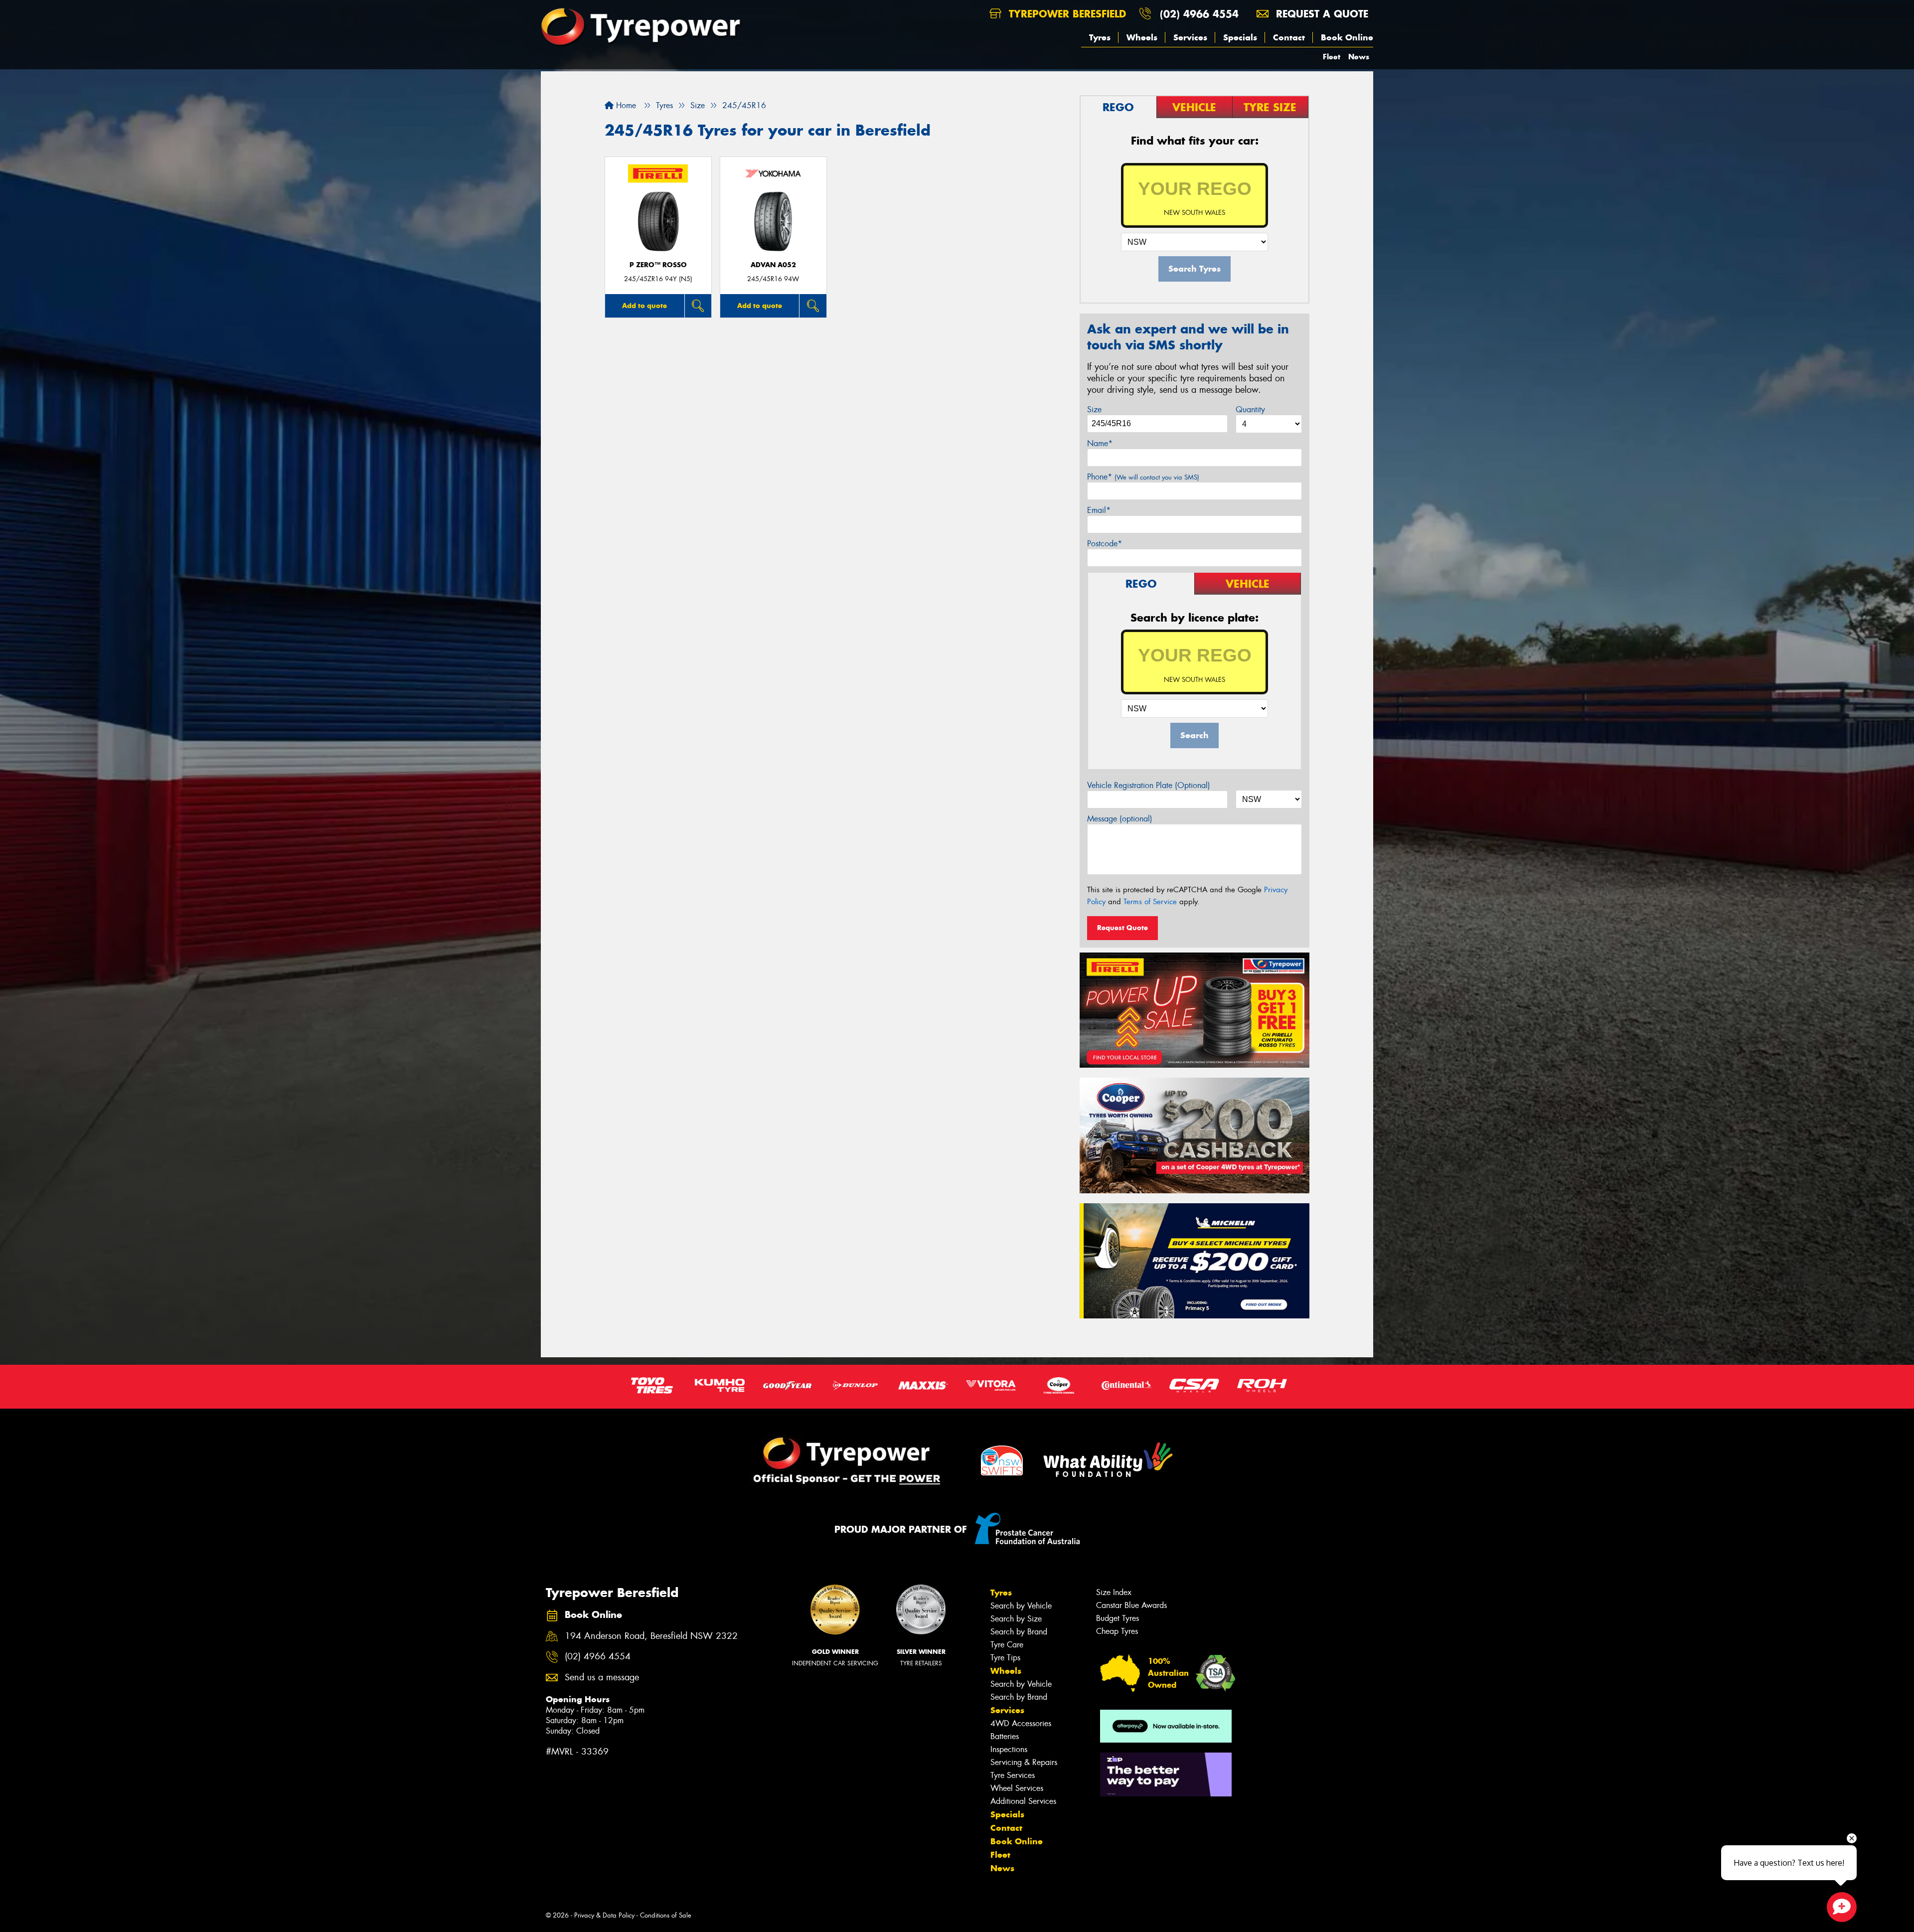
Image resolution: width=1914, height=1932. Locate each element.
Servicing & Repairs (1024, 1762)
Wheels (1142, 37)
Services (1190, 37)
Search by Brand (1019, 1632)
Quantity (1250, 409)
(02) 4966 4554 (1199, 14)
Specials (1240, 37)
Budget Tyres (1117, 1618)
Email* (1099, 510)
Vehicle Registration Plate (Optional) (1149, 785)
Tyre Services (1013, 1775)
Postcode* (1105, 544)
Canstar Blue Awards (1131, 1605)
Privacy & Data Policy (604, 1915)
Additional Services (1023, 1801)
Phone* (1143, 477)
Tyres (1100, 37)
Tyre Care (1007, 1645)
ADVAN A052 (773, 265)
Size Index (1114, 1592)
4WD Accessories (1021, 1723)
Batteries (1005, 1736)
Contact (1289, 37)
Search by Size (1016, 1619)
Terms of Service (1150, 902)
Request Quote (1122, 928)
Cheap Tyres (1117, 1631)
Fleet (1332, 57)
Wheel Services (1017, 1788)
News (1359, 57)
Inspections (1009, 1749)
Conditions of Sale (666, 1915)
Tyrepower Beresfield (1066, 14)
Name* (1100, 443)
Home (625, 105)
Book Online (1347, 37)
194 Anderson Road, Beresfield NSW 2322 (651, 1636)
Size (1094, 409)
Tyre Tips (1005, 1658)
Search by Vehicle (1021, 1606)
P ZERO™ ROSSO (658, 265)
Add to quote (644, 306)
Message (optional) (1120, 819)
